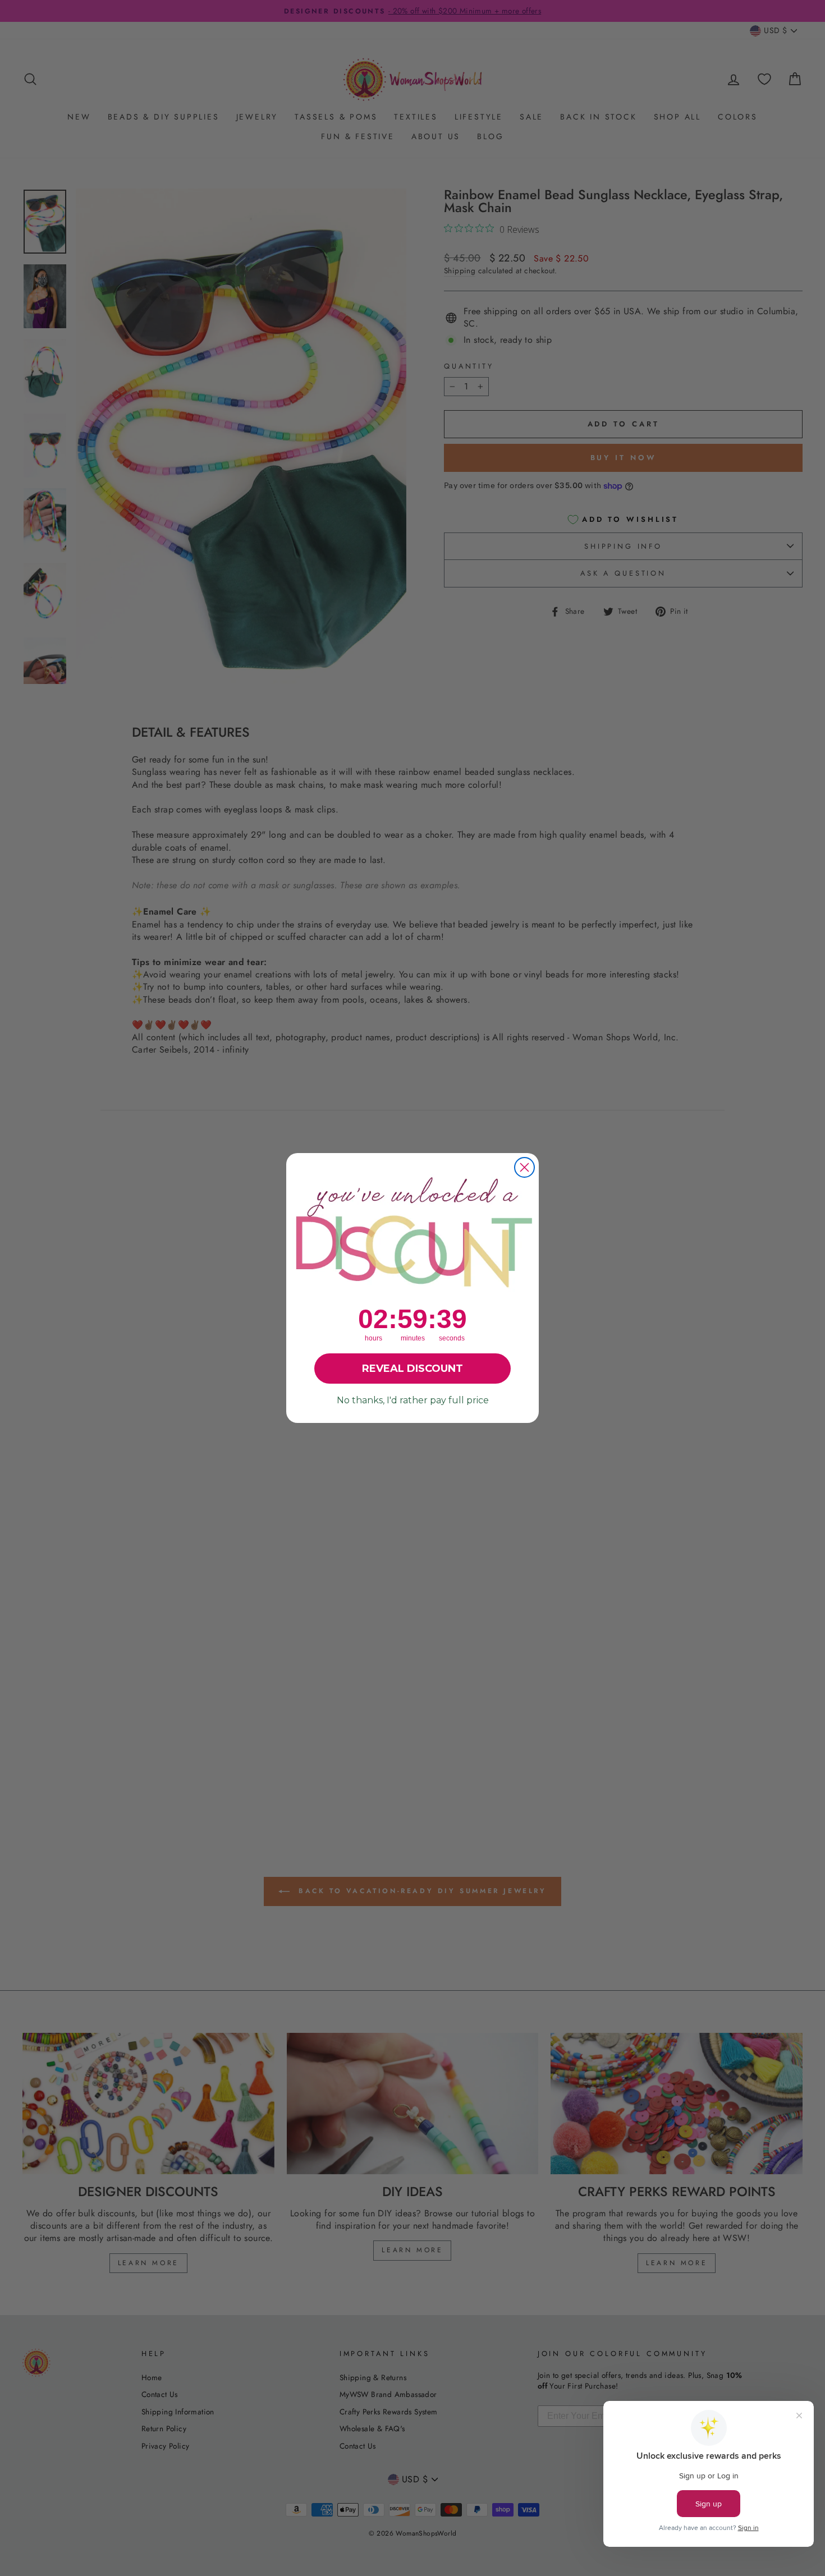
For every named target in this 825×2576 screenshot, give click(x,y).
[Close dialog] (524, 1167)
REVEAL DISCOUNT (412, 1369)
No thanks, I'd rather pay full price (413, 1400)
